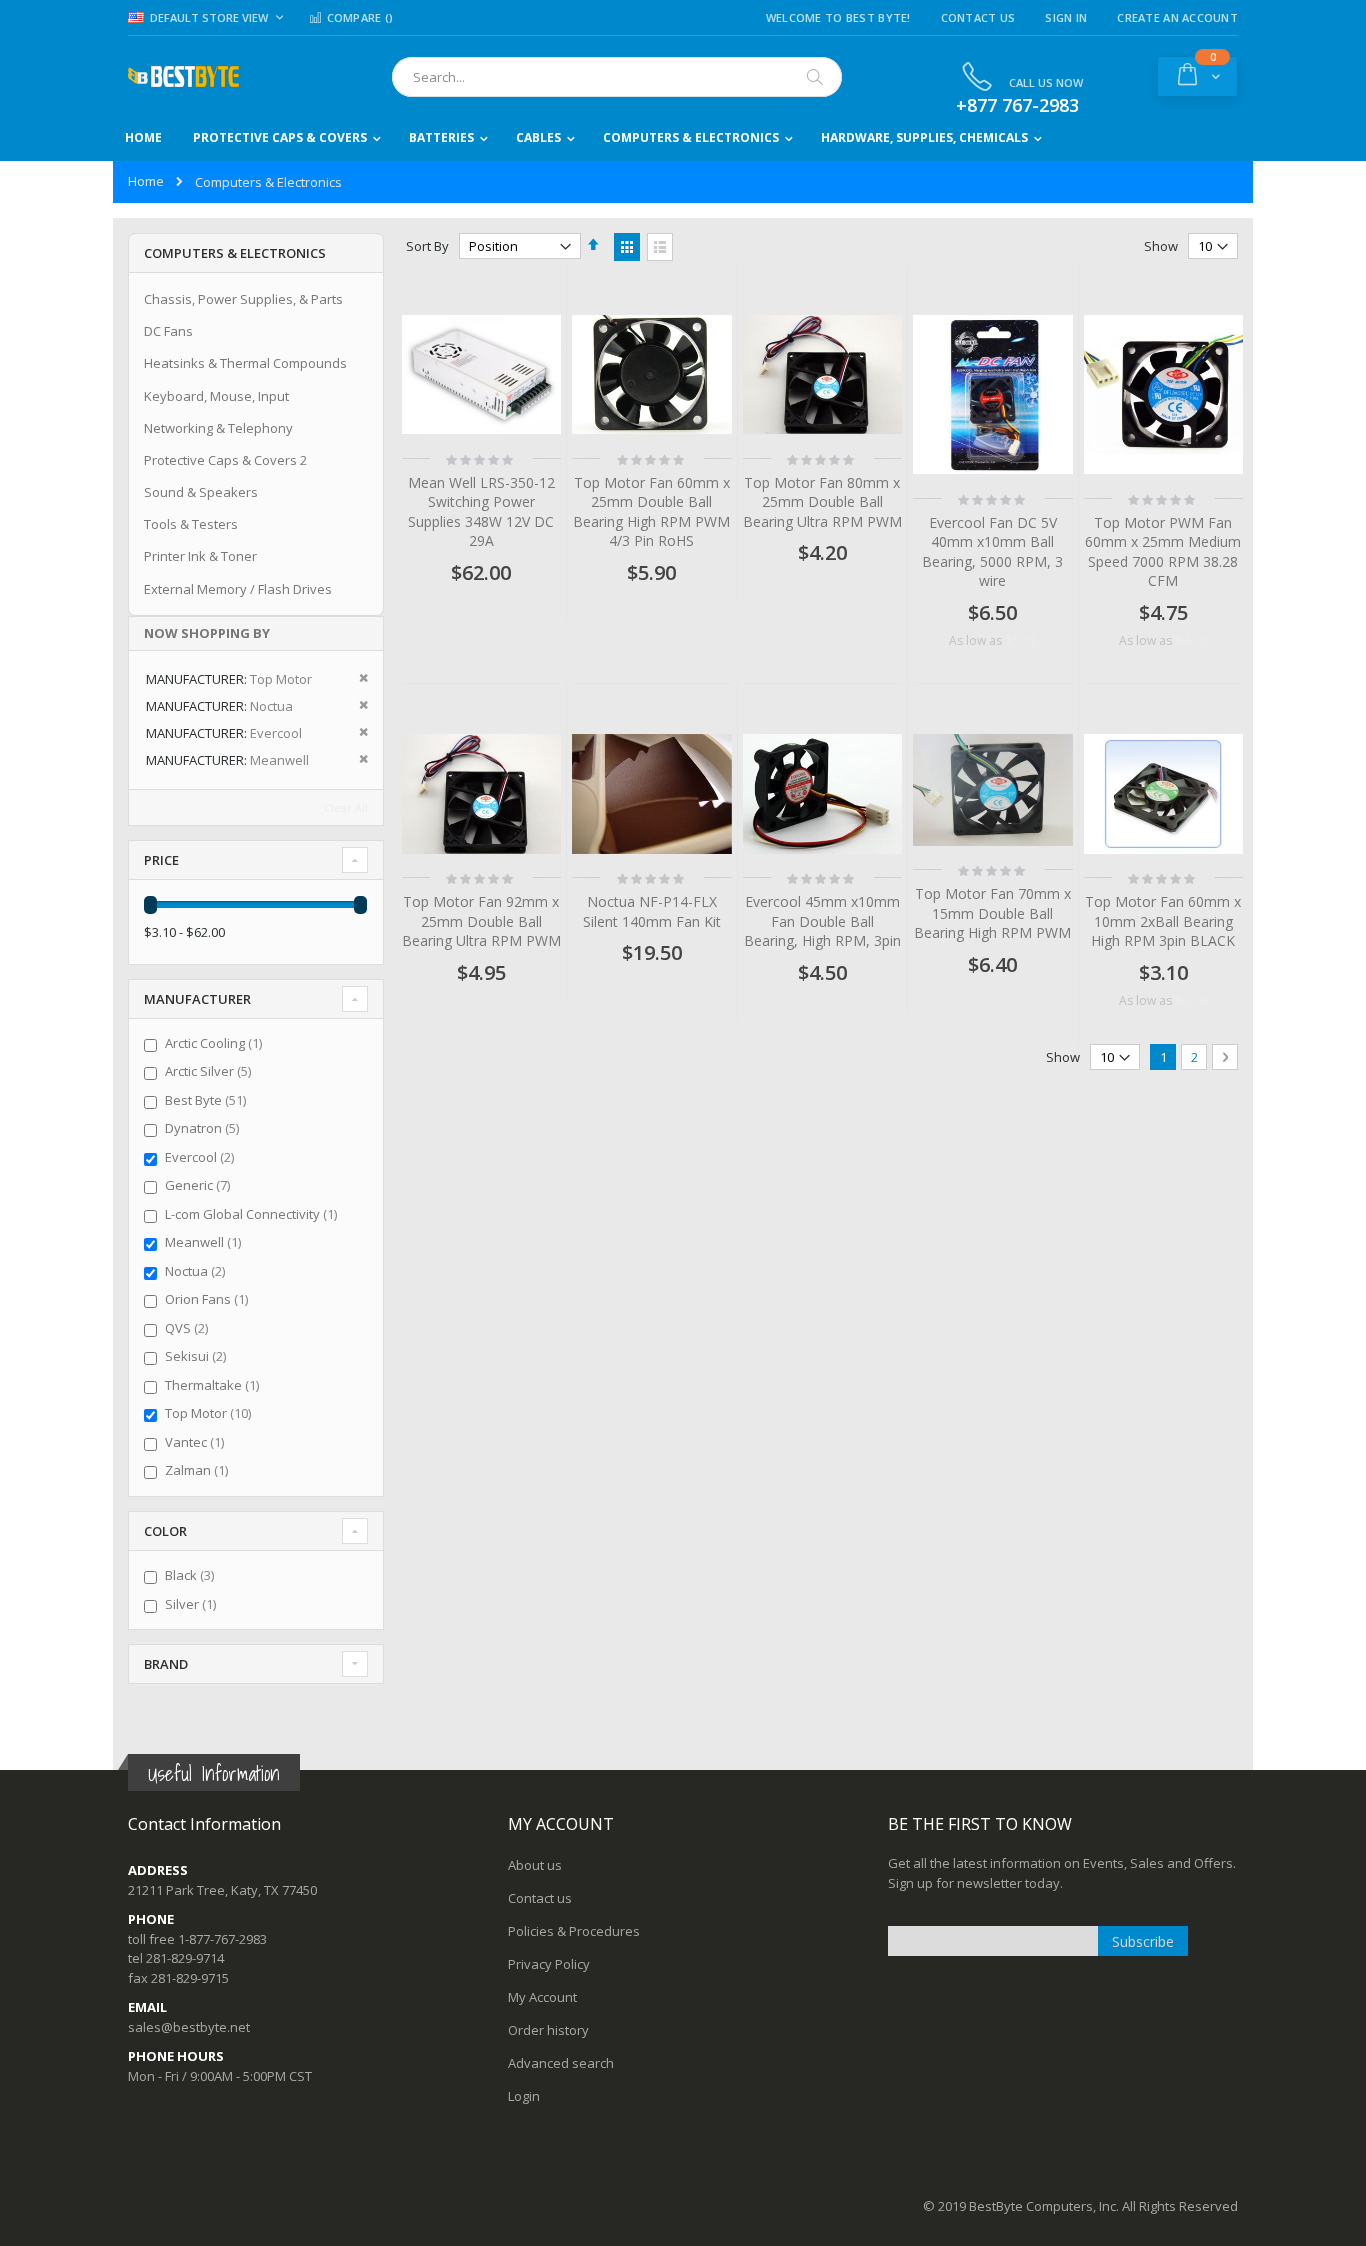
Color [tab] (165, 1531)
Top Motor (210, 1413)
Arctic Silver (210, 1071)
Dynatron (204, 1128)
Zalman (199, 1470)
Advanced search (561, 2063)
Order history (548, 2030)
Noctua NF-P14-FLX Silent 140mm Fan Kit (652, 911)
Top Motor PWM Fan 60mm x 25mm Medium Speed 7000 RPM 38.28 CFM (1163, 552)
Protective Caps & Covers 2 (225, 460)
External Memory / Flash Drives (238, 589)
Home (146, 181)
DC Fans (168, 331)
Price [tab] (161, 860)
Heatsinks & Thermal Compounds (245, 363)
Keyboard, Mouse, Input (216, 396)
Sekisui (198, 1356)
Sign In (1066, 17)
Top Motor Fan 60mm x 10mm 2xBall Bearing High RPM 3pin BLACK (1163, 921)
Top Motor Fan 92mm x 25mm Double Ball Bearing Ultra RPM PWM (481, 921)
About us (535, 1865)
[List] (660, 247)
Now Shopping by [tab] (207, 633)
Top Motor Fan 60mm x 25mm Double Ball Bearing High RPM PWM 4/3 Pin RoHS (651, 512)
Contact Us (978, 17)
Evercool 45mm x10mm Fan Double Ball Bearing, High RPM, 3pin (822, 921)
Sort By (427, 246)
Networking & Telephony (218, 428)
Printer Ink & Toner (200, 556)
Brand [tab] (166, 1664)
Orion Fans (209, 1299)
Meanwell (205, 1242)
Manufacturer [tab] (197, 999)
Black (192, 1575)
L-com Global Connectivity (253, 1214)
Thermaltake (214, 1385)
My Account (542, 1997)
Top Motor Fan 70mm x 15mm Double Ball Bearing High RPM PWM (992, 913)
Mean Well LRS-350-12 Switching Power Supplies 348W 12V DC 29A (481, 512)
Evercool (202, 1157)
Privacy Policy (549, 1964)
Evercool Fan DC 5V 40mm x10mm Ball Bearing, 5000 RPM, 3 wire (992, 552)
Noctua (197, 1271)
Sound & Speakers (201, 492)
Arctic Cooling (216, 1043)
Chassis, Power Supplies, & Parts (243, 299)
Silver (193, 1604)
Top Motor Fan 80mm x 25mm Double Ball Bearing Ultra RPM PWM (822, 502)
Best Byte (208, 1100)
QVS (189, 1328)
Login (524, 2096)
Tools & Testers (191, 524)
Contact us (540, 1898)
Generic (200, 1185)
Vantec (197, 1442)
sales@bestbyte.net (189, 2027)
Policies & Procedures (574, 1931)
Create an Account (1177, 17)
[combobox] (617, 77)
